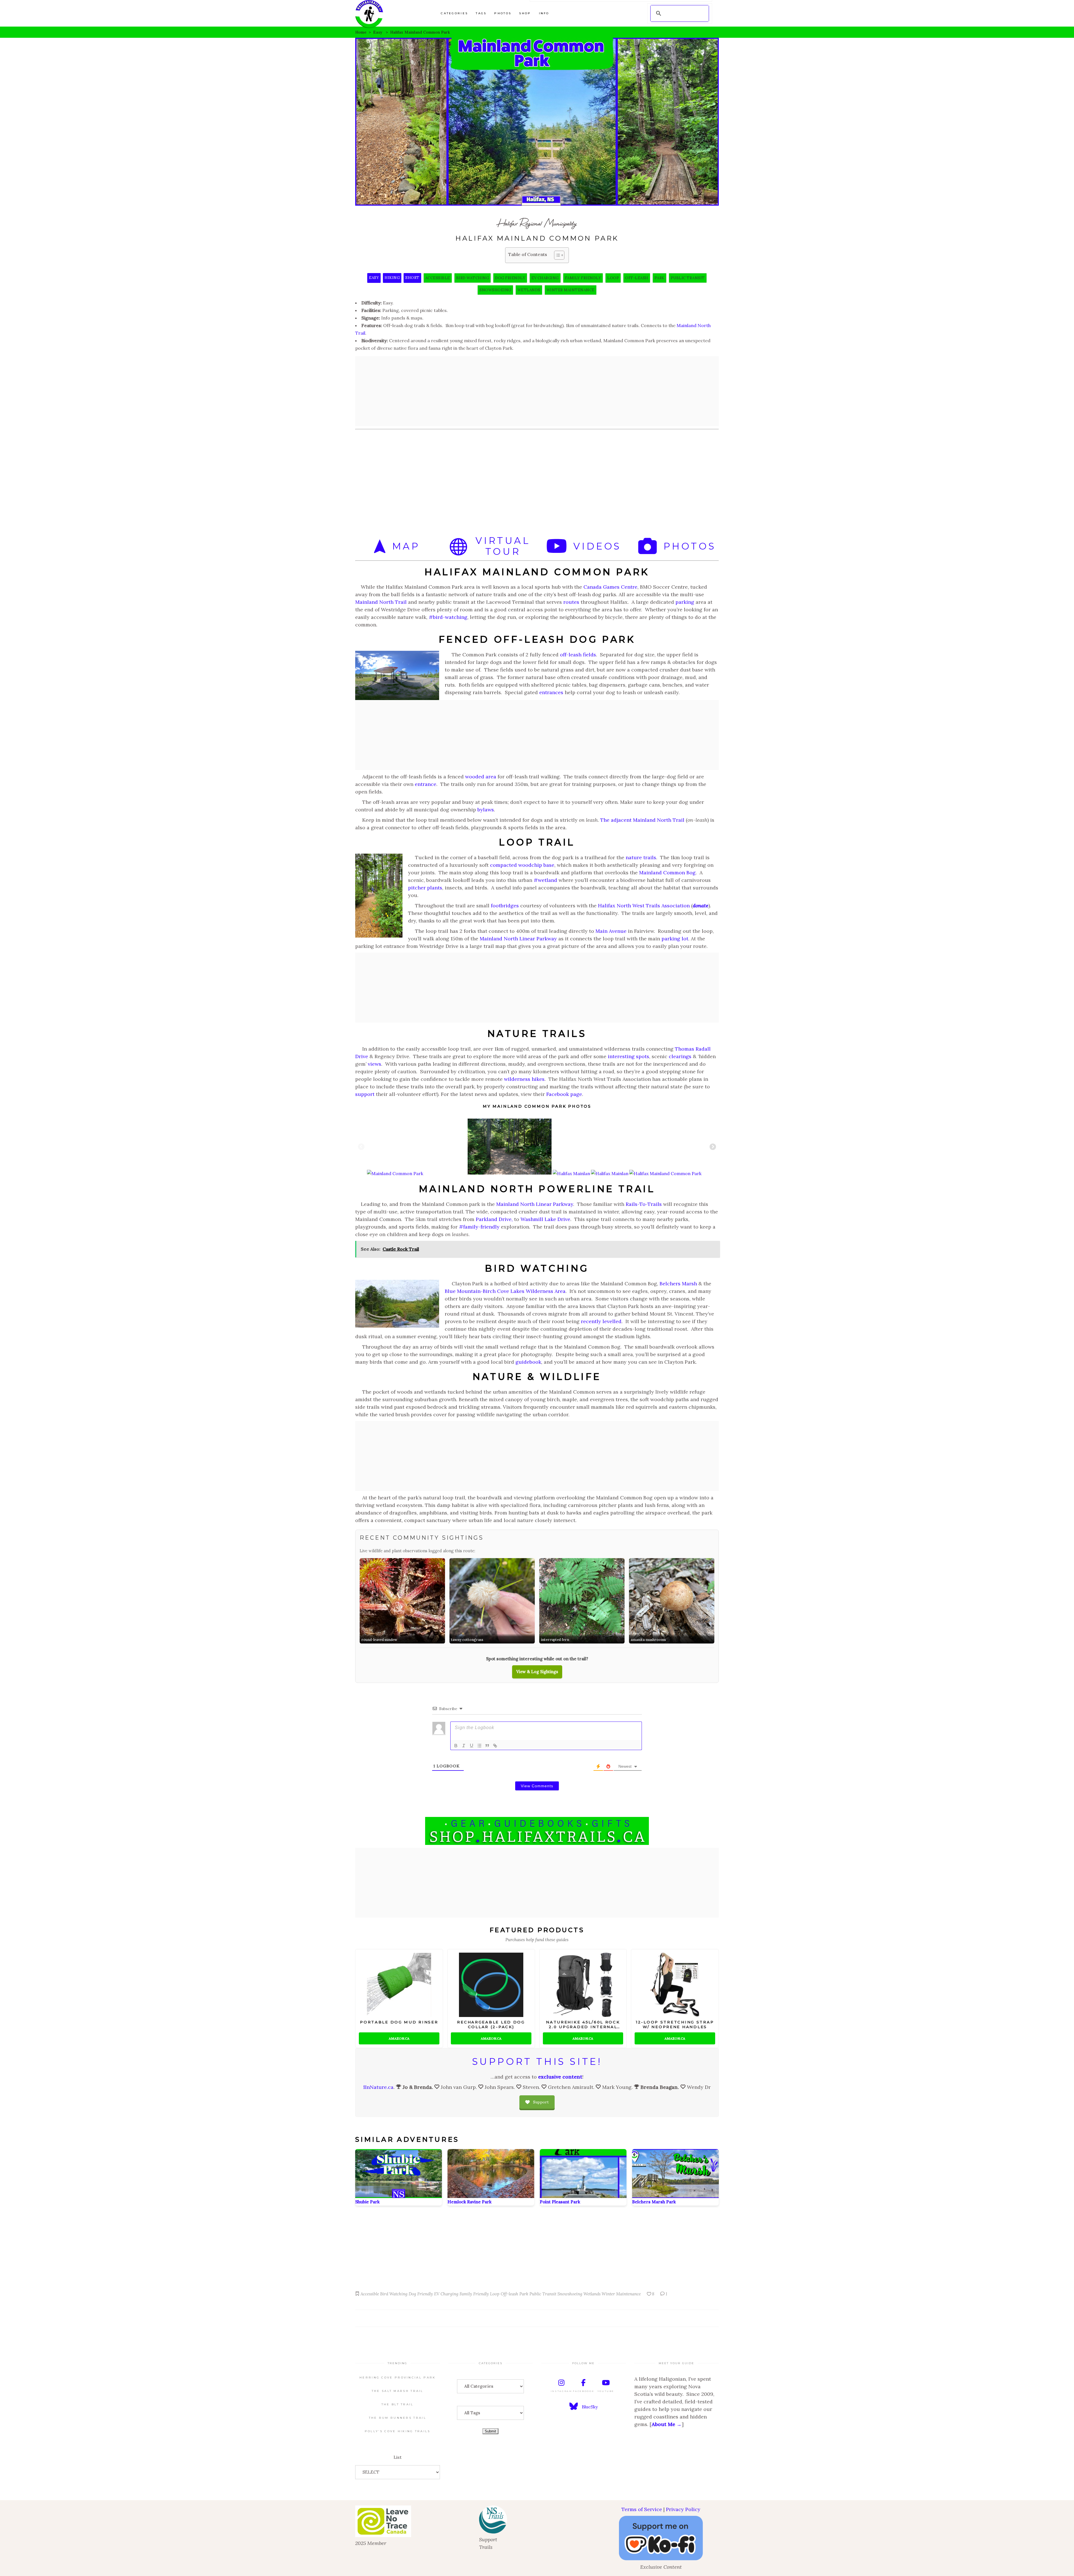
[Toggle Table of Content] (556, 255)
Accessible (438, 278)
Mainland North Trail (381, 602)
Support (541, 2102)
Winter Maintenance (571, 290)
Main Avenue (611, 931)
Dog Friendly (510, 278)
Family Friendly (583, 278)
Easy (378, 32)
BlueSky (590, 2407)
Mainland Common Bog (667, 873)
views (375, 1064)
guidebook (528, 1362)
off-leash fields (578, 655)
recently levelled (601, 1321)
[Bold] (456, 1746)
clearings (680, 1056)
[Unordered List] (479, 1746)
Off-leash (637, 278)
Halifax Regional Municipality (537, 223)
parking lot (675, 939)
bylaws (486, 810)
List (398, 2457)
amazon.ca (399, 2038)
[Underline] (472, 1746)
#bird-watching (448, 617)
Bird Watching (473, 278)
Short (412, 278)
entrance (426, 784)
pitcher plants (425, 888)
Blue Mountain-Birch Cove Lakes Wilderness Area (505, 1291)
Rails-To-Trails (644, 1204)
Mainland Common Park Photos (542, 1106)
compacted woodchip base (522, 865)
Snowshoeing (495, 290)
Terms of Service (642, 2509)
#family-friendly (479, 1227)
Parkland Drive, (494, 1219)
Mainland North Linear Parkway (518, 939)
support (365, 1094)
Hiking (392, 278)
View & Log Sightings (537, 1672)
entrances (551, 692)
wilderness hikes (524, 1079)
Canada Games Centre (610, 587)
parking (685, 602)
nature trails (641, 857)
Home (361, 32)
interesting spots (628, 1056)
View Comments (537, 1786)
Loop (613, 278)
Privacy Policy (683, 2509)
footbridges (505, 906)
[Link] (495, 1746)
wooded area (481, 777)
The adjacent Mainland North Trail (642, 820)
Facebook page (564, 1094)
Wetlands (529, 290)
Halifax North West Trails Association (644, 906)
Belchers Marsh (678, 1284)
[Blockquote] (487, 1746)
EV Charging (545, 278)
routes (571, 602)
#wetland (545, 880)
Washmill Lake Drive (545, 1219)
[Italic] (464, 1746)
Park (660, 278)
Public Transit (688, 278)
